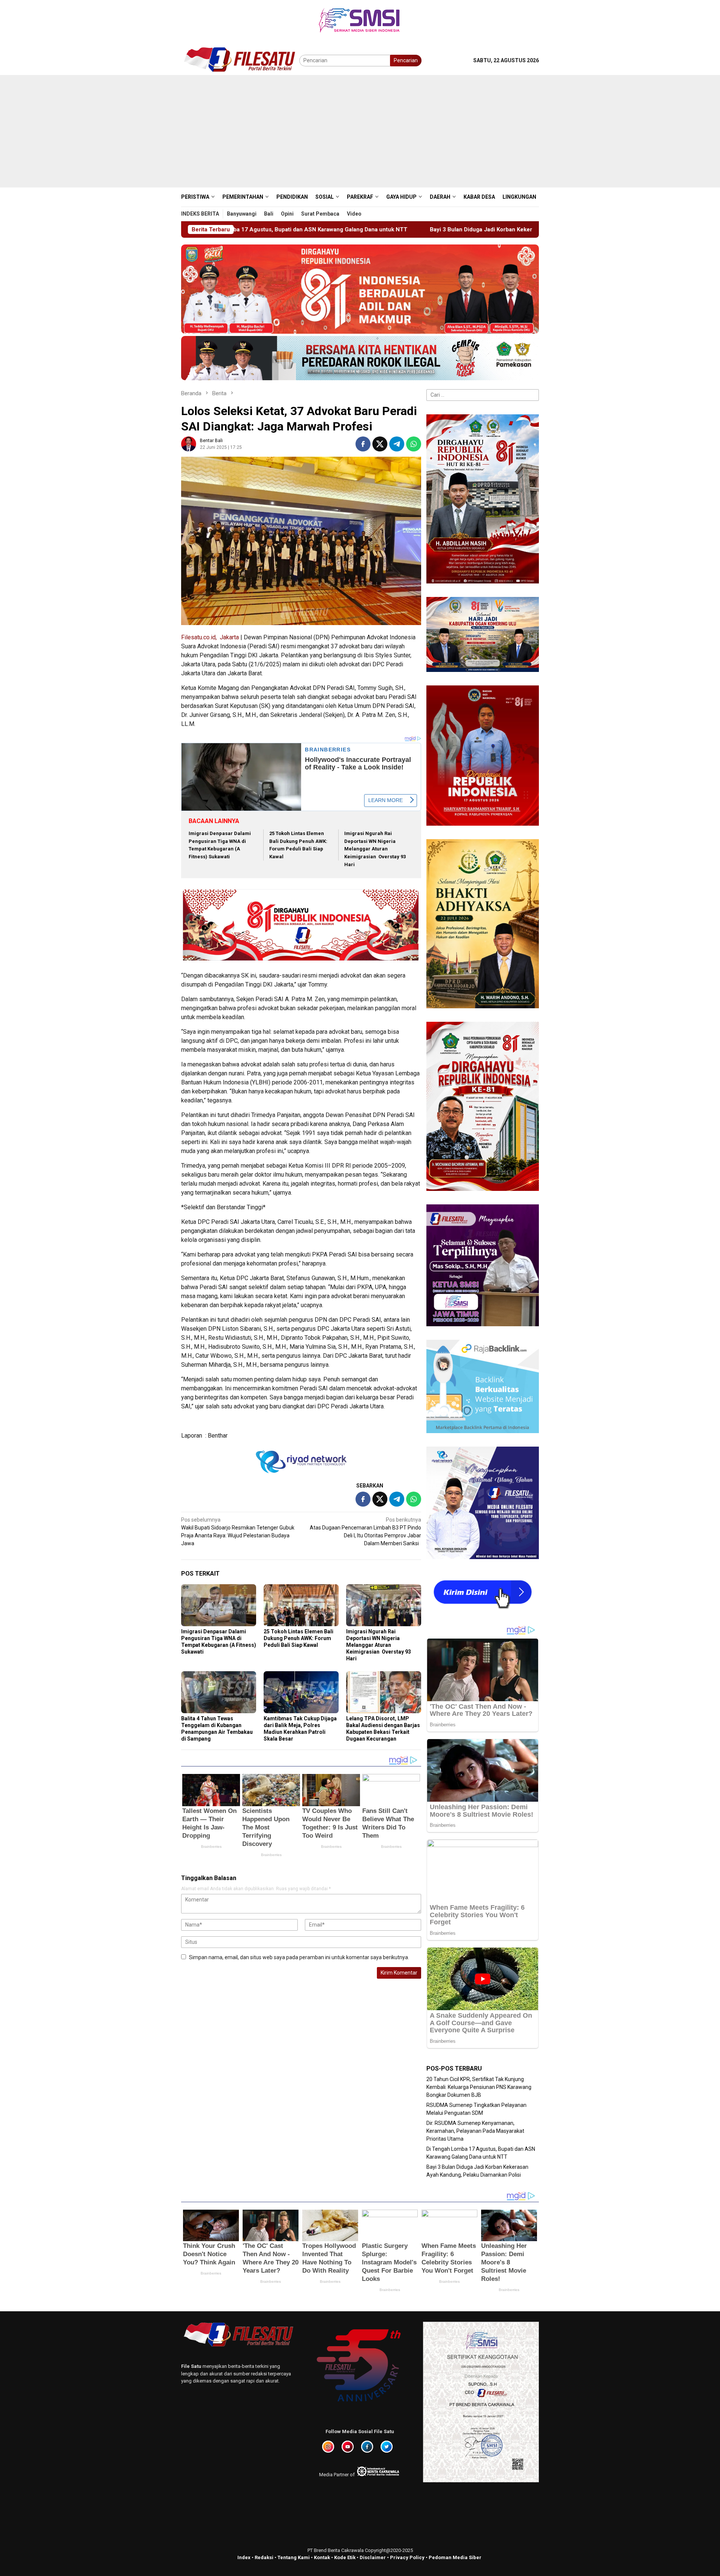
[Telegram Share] (397, 444)
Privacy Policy (407, 2557)
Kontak (322, 2557)
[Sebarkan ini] (363, 444)
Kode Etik (345, 2557)
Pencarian (406, 60)
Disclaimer (373, 2557)
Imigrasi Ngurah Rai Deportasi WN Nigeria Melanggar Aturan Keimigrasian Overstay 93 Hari (375, 849)
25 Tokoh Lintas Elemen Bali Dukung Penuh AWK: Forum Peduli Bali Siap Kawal (298, 1638)
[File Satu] (240, 60)
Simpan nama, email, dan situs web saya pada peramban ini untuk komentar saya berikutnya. (299, 1957)
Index (244, 2557)
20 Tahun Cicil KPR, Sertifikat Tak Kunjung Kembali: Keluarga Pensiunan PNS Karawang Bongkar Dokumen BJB (479, 2087)
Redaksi (264, 2557)
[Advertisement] (360, 131)
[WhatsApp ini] (414, 444)
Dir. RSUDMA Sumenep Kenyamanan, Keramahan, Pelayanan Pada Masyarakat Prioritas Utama (475, 2131)
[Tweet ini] (380, 444)
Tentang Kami (294, 2557)
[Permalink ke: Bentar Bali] (189, 443)
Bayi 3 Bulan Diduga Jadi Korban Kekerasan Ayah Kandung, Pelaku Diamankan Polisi (290, 229)
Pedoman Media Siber (455, 2557)
